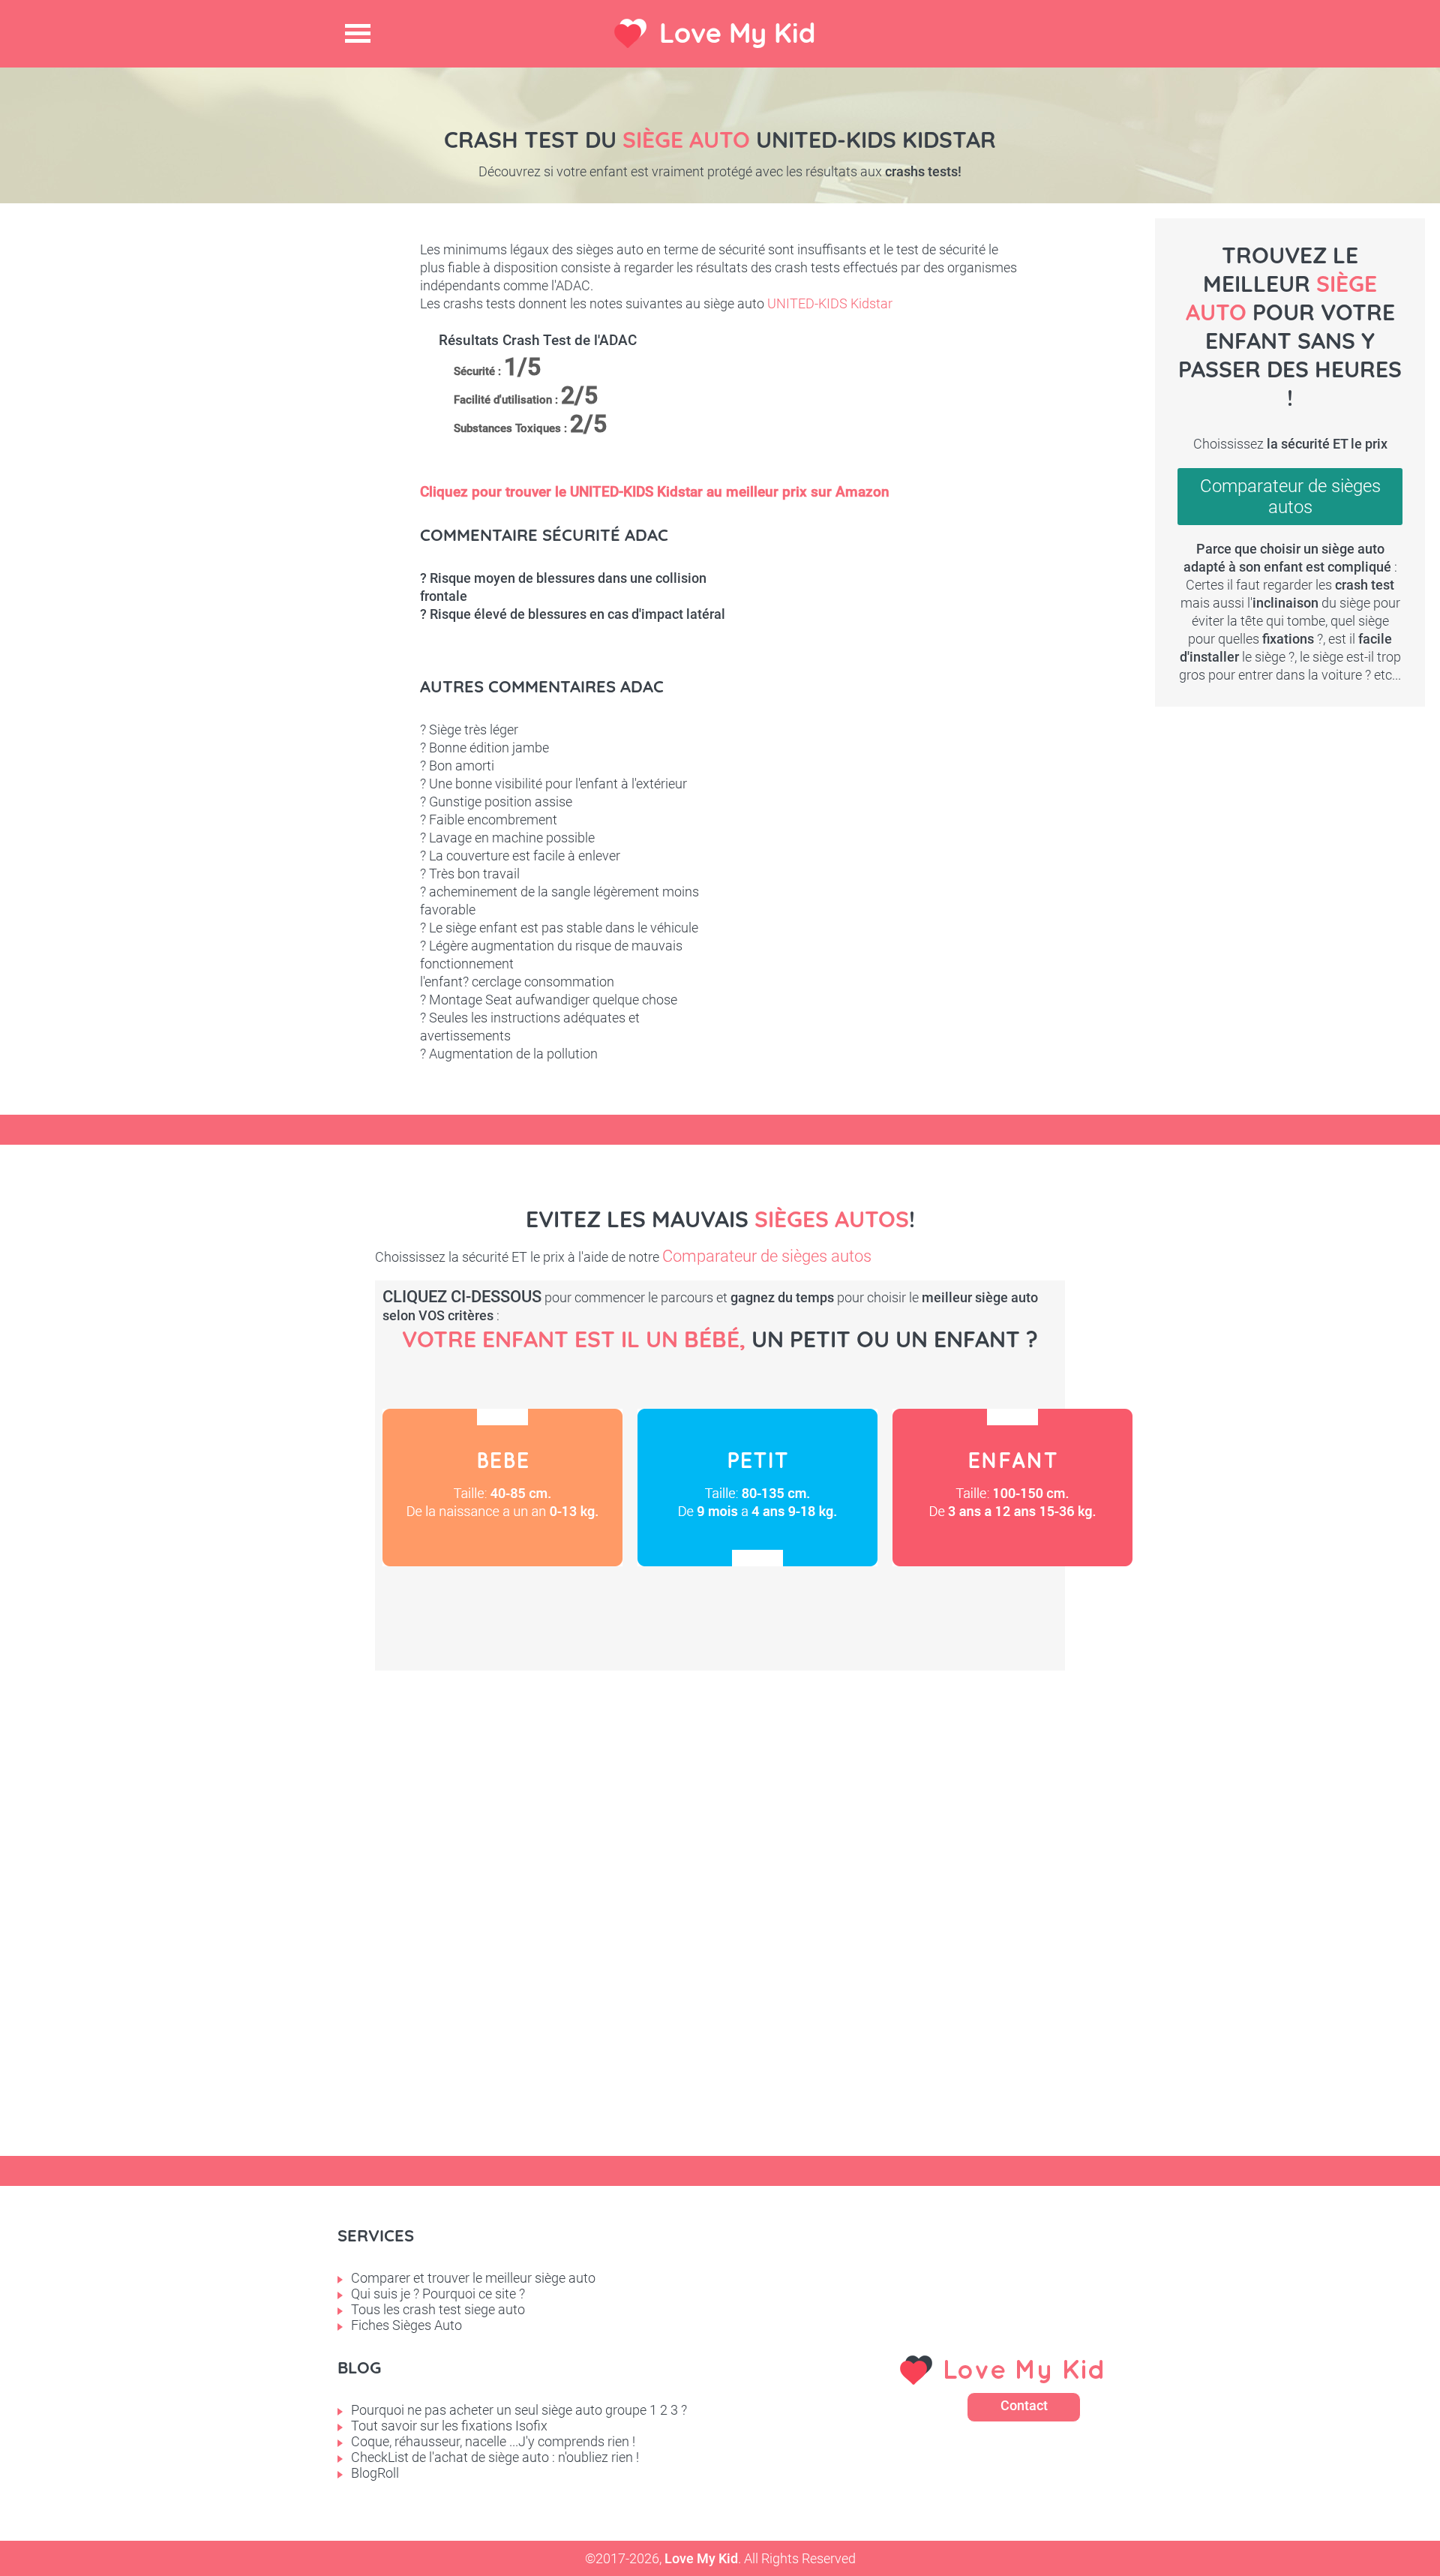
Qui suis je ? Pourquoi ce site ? (438, 2294)
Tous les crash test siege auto (438, 2309)
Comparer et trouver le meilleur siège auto (473, 2278)
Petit (757, 1488)
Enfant (1012, 1488)
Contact (1024, 2405)
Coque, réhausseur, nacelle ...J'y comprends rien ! (493, 2441)
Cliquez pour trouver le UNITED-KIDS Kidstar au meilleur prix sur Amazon (655, 492)
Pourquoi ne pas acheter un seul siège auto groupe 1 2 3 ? (519, 2410)
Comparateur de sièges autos (1290, 497)
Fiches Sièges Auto (406, 2325)
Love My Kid (737, 33)
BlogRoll (375, 2473)
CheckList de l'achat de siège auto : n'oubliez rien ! (495, 2457)
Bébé (502, 1488)
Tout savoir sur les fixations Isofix (449, 2426)
